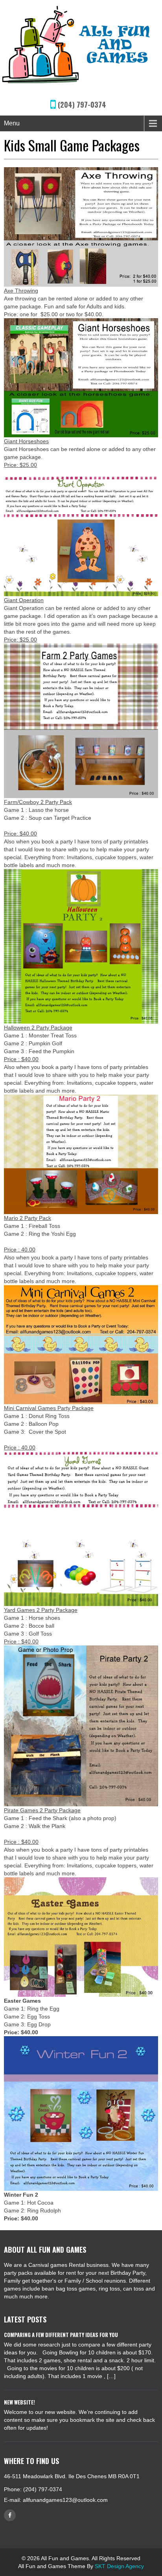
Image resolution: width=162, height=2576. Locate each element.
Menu (12, 123)
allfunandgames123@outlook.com (65, 2500)
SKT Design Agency (119, 2566)
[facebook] (10, 2515)
